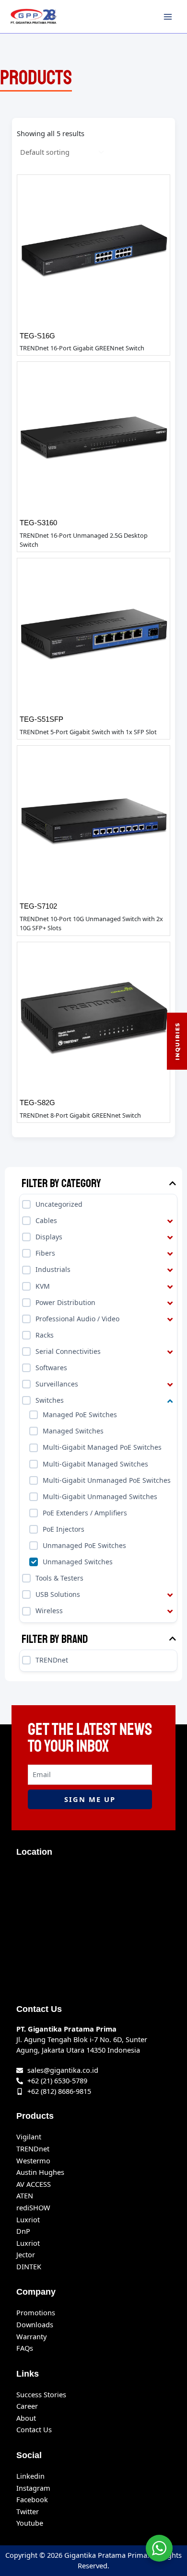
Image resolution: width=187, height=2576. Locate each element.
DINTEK (29, 2266)
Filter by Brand (55, 1639)
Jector (26, 2254)
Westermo (33, 2160)
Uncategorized (59, 1204)
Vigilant (29, 2137)
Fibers (45, 1253)
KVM (43, 1286)
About (26, 2418)
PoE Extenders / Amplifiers (85, 1513)
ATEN (25, 2195)
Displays (49, 1237)
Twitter (28, 2511)
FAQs (25, 2348)
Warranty (31, 2336)
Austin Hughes (40, 2172)
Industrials (53, 1270)
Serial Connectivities (68, 1351)
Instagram (33, 2488)
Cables (46, 1220)
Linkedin (30, 2476)
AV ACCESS (34, 2184)
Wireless (49, 1611)
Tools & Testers (59, 1578)
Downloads (35, 2324)
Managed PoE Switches (80, 1415)
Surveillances (57, 1384)
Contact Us (34, 2429)
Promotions (36, 2312)
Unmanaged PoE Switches (84, 1545)
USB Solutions (58, 1594)
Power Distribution (65, 1302)
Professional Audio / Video (77, 1319)
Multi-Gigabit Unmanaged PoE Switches (107, 1480)
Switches (50, 1400)
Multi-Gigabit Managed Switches (95, 1464)
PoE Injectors (64, 1529)
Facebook (32, 2499)
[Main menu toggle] (168, 16)
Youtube (30, 2523)
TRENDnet (52, 1660)
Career (27, 2406)
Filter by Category (61, 1184)
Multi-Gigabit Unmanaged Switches (100, 1496)
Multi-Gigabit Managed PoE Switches (102, 1448)
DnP (23, 2231)
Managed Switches (73, 1431)
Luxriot (28, 2219)
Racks (45, 1335)
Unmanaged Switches (78, 1562)
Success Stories (41, 2394)
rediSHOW (33, 2207)
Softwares (51, 1368)
